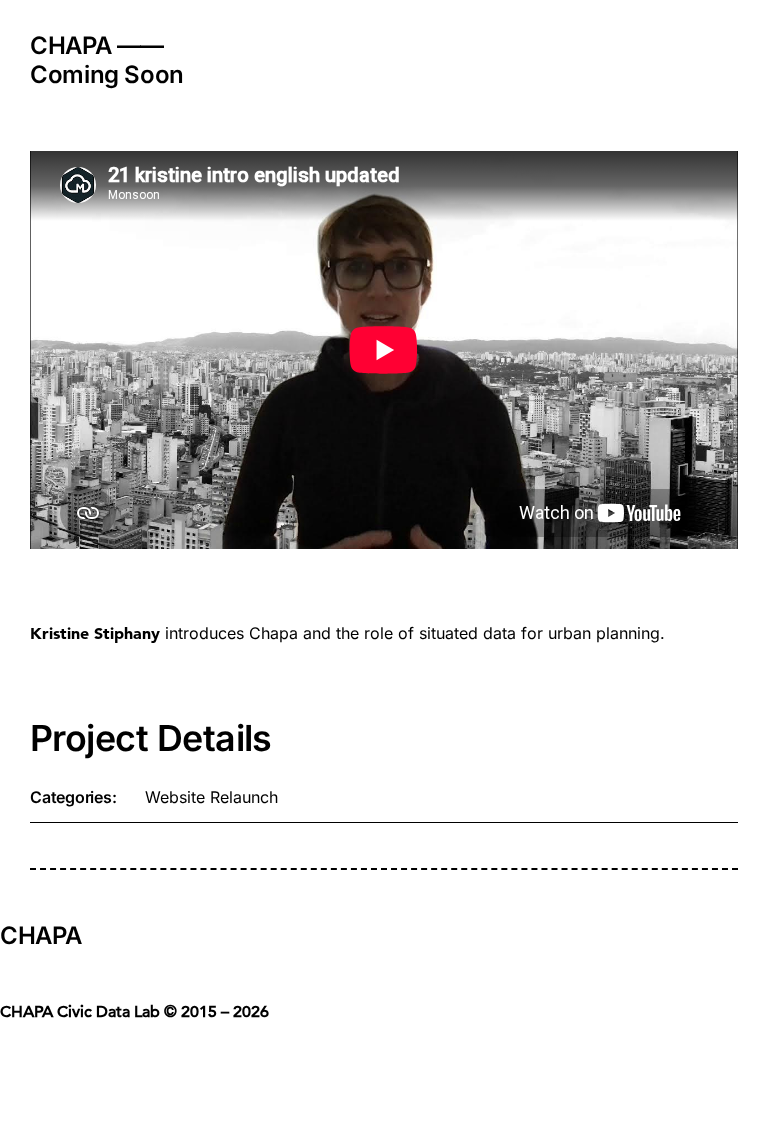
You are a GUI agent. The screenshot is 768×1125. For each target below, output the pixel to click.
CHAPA (40, 935)
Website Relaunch (211, 797)
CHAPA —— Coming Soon (107, 60)
